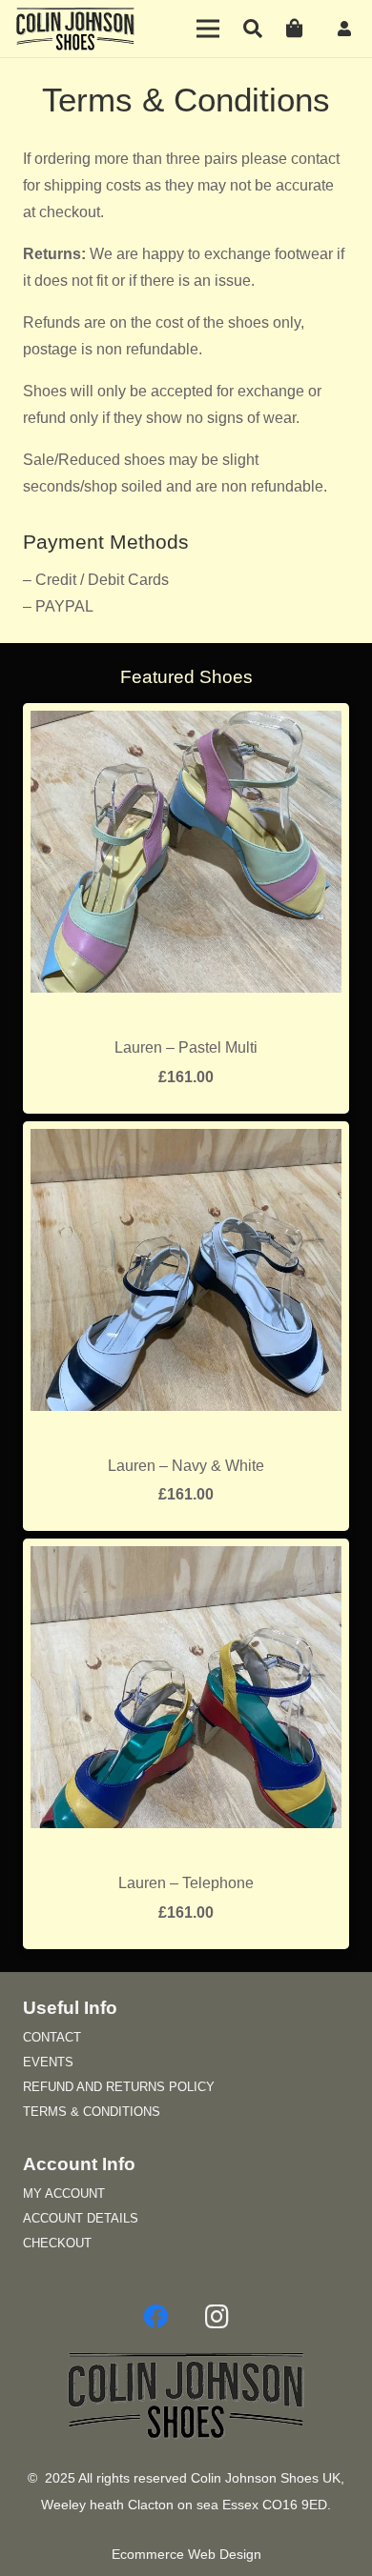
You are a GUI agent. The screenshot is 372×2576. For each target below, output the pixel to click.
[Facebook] (155, 2317)
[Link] (347, 28)
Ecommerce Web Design (186, 2555)
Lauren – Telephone (186, 1883)
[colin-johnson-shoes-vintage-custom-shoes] (75, 29)
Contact (52, 2037)
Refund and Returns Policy (119, 2087)
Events (48, 2062)
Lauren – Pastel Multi (186, 1047)
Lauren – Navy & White (186, 1466)
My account (64, 2194)
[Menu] (209, 29)
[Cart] (295, 29)
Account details (81, 2218)
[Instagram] (217, 2317)
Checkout (57, 2243)
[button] (253, 29)
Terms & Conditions (92, 2112)
